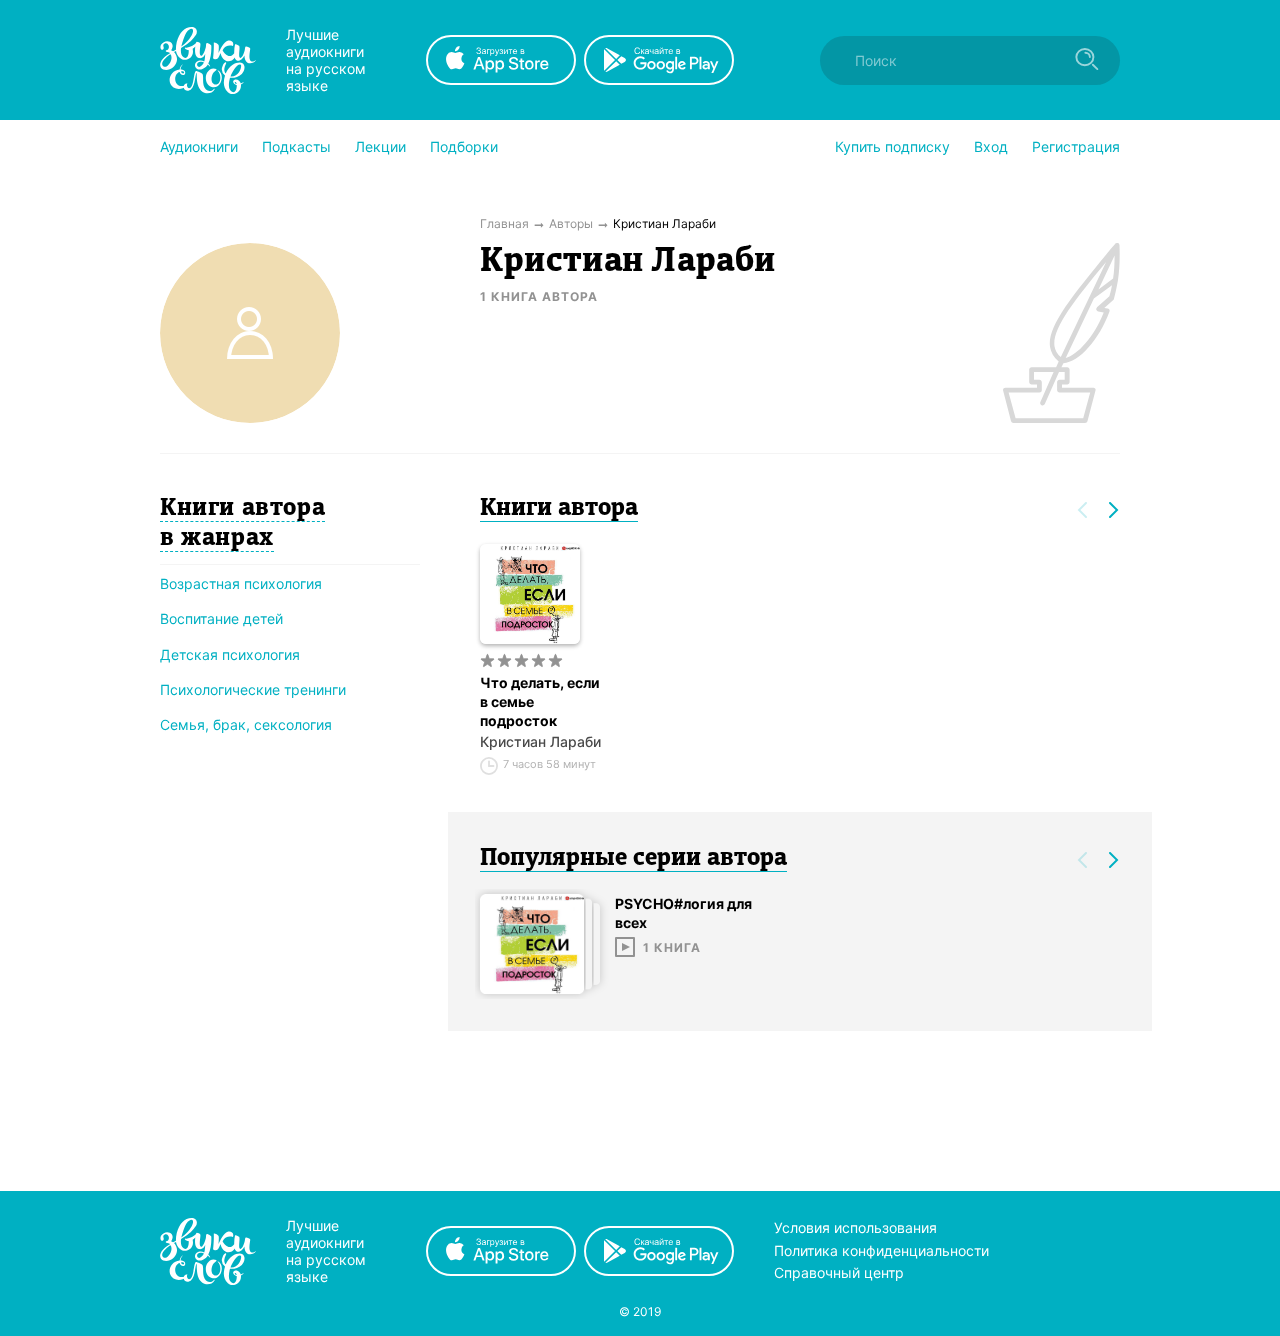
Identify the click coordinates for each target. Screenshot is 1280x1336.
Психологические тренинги (253, 689)
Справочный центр (839, 1272)
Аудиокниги (199, 146)
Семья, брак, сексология (246, 724)
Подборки (464, 146)
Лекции (380, 146)
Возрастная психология (241, 583)
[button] (199, 147)
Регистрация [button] (1076, 146)
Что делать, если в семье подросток (540, 701)
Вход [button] (991, 146)
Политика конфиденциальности (881, 1250)
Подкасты (296, 146)
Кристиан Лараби (540, 741)
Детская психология (230, 654)
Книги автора (559, 509)
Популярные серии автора (633, 859)
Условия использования (855, 1227)
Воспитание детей (221, 618)
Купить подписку (892, 146)
